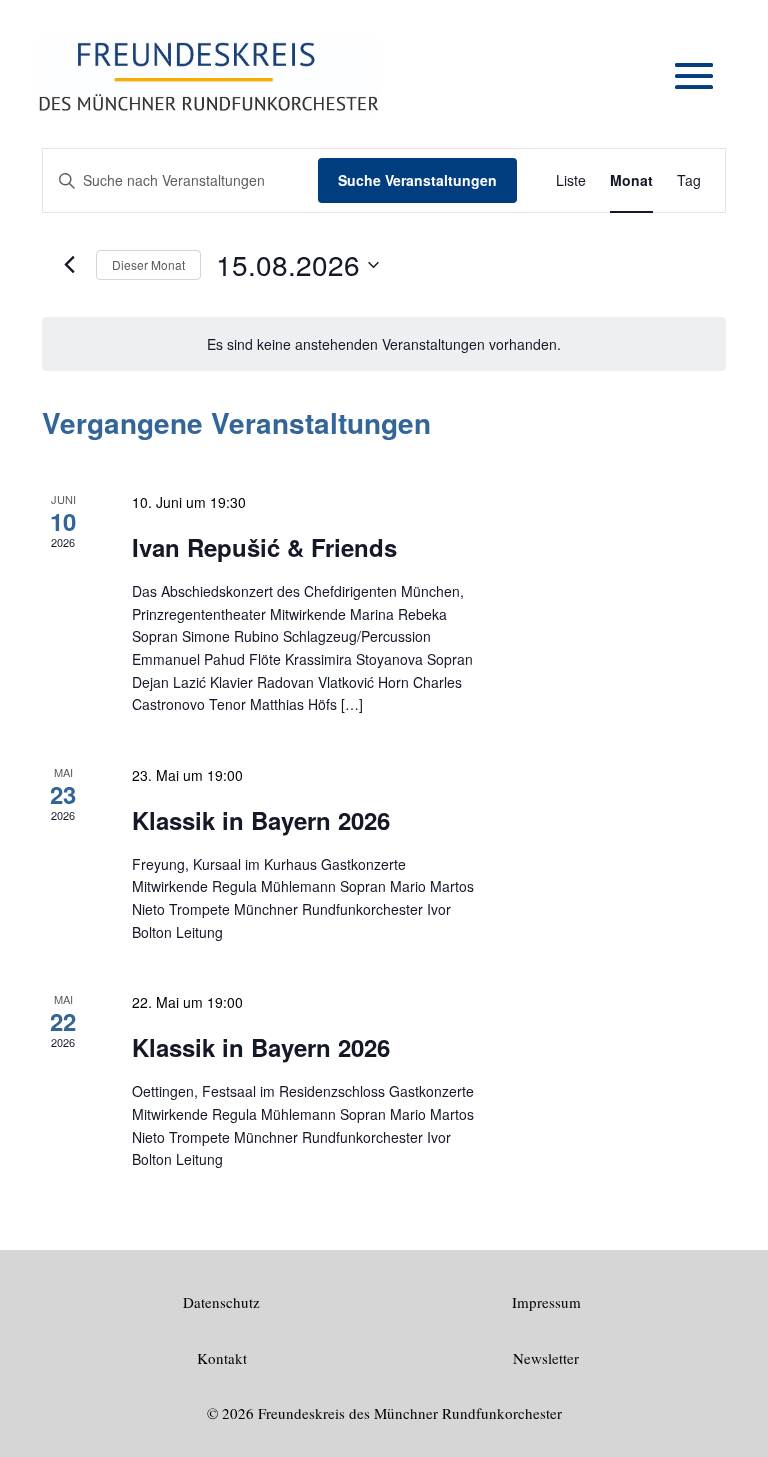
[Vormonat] (69, 265)
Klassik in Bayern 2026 (261, 820)
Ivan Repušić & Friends (264, 547)
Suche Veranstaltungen (417, 180)
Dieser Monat (148, 264)
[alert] (384, 344)
